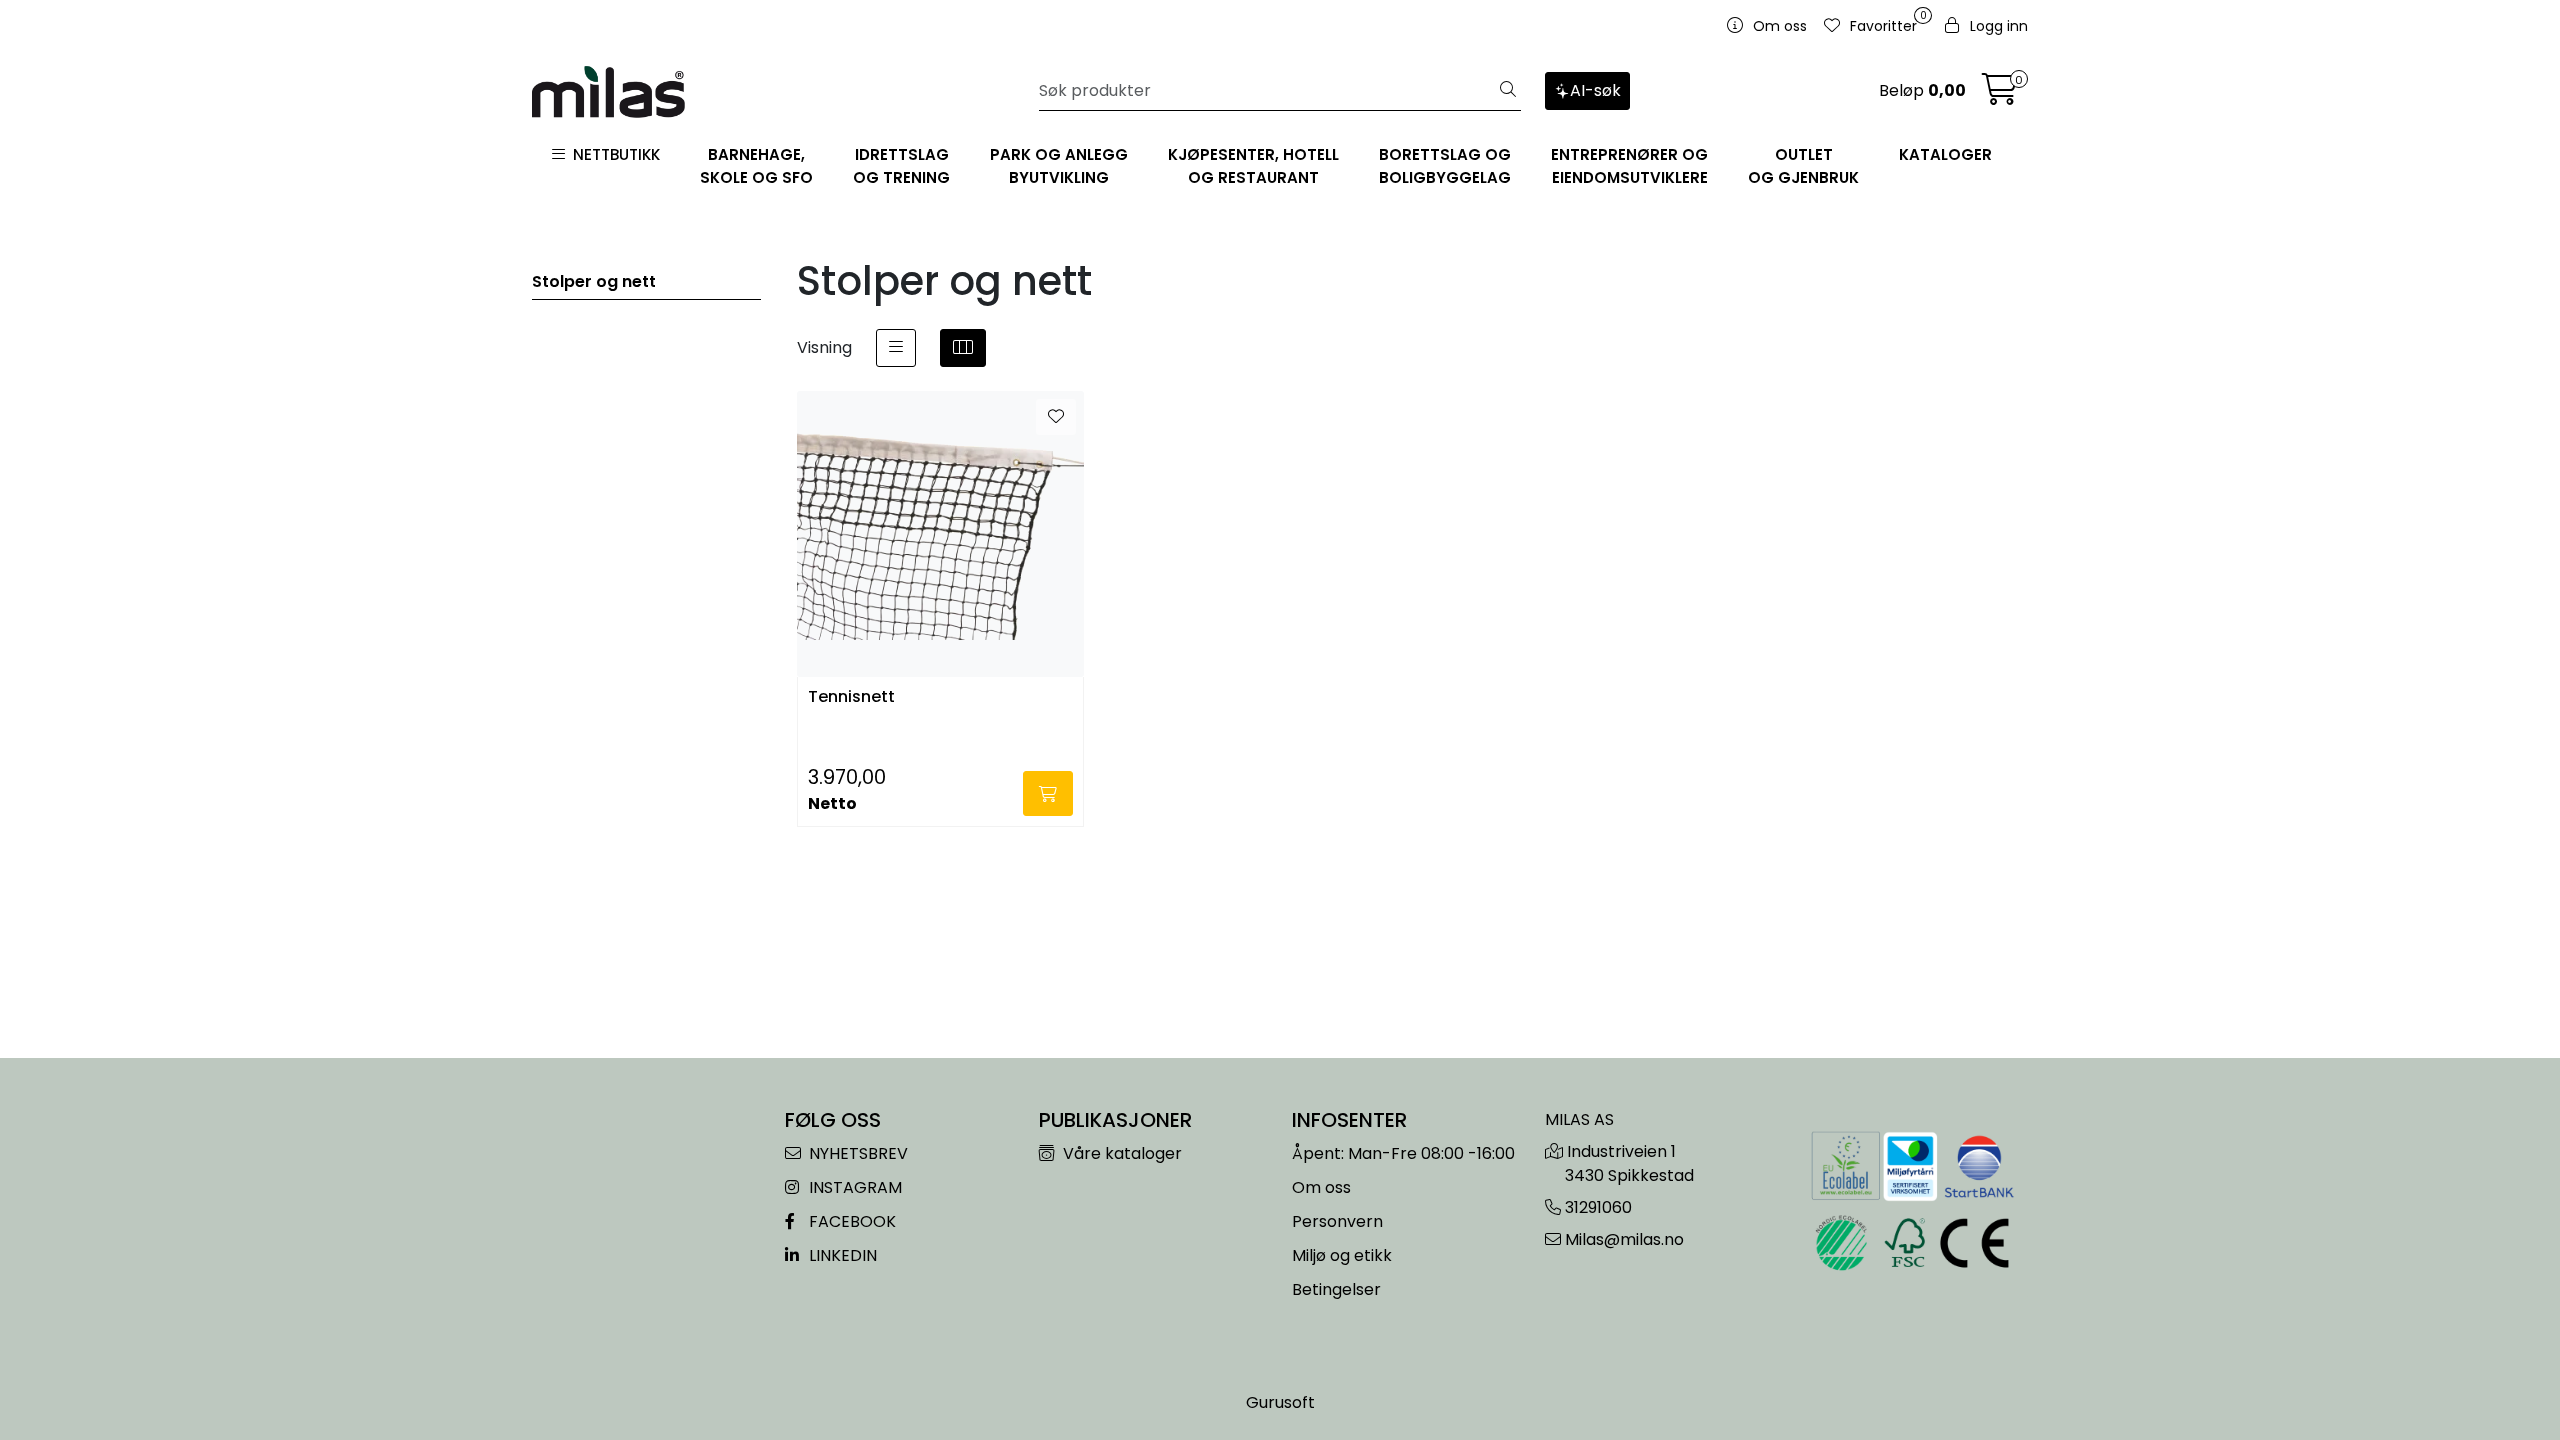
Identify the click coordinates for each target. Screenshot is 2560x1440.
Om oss (1321, 1187)
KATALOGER (1945, 154)
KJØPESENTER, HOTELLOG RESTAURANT (1253, 166)
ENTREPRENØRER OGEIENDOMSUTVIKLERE (1629, 166)
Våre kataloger (1120, 1153)
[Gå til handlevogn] (2000, 95)
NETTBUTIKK (612, 154)
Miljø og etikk (1342, 1255)
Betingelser (1336, 1289)
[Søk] (1508, 91)
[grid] (963, 348)
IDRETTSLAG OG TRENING (901, 166)
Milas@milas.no (1624, 1239)
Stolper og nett (594, 281)
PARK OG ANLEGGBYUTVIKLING (1059, 166)
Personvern (1337, 1221)
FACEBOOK (850, 1221)
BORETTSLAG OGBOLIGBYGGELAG (1445, 166)
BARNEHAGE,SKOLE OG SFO (756, 166)
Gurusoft (1280, 1402)
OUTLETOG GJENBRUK (1803, 166)
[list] (896, 348)
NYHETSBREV (856, 1153)
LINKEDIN (841, 1255)
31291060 (1598, 1207)
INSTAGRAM (853, 1187)
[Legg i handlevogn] (1048, 793)
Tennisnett (851, 697)
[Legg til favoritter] (1056, 417)
